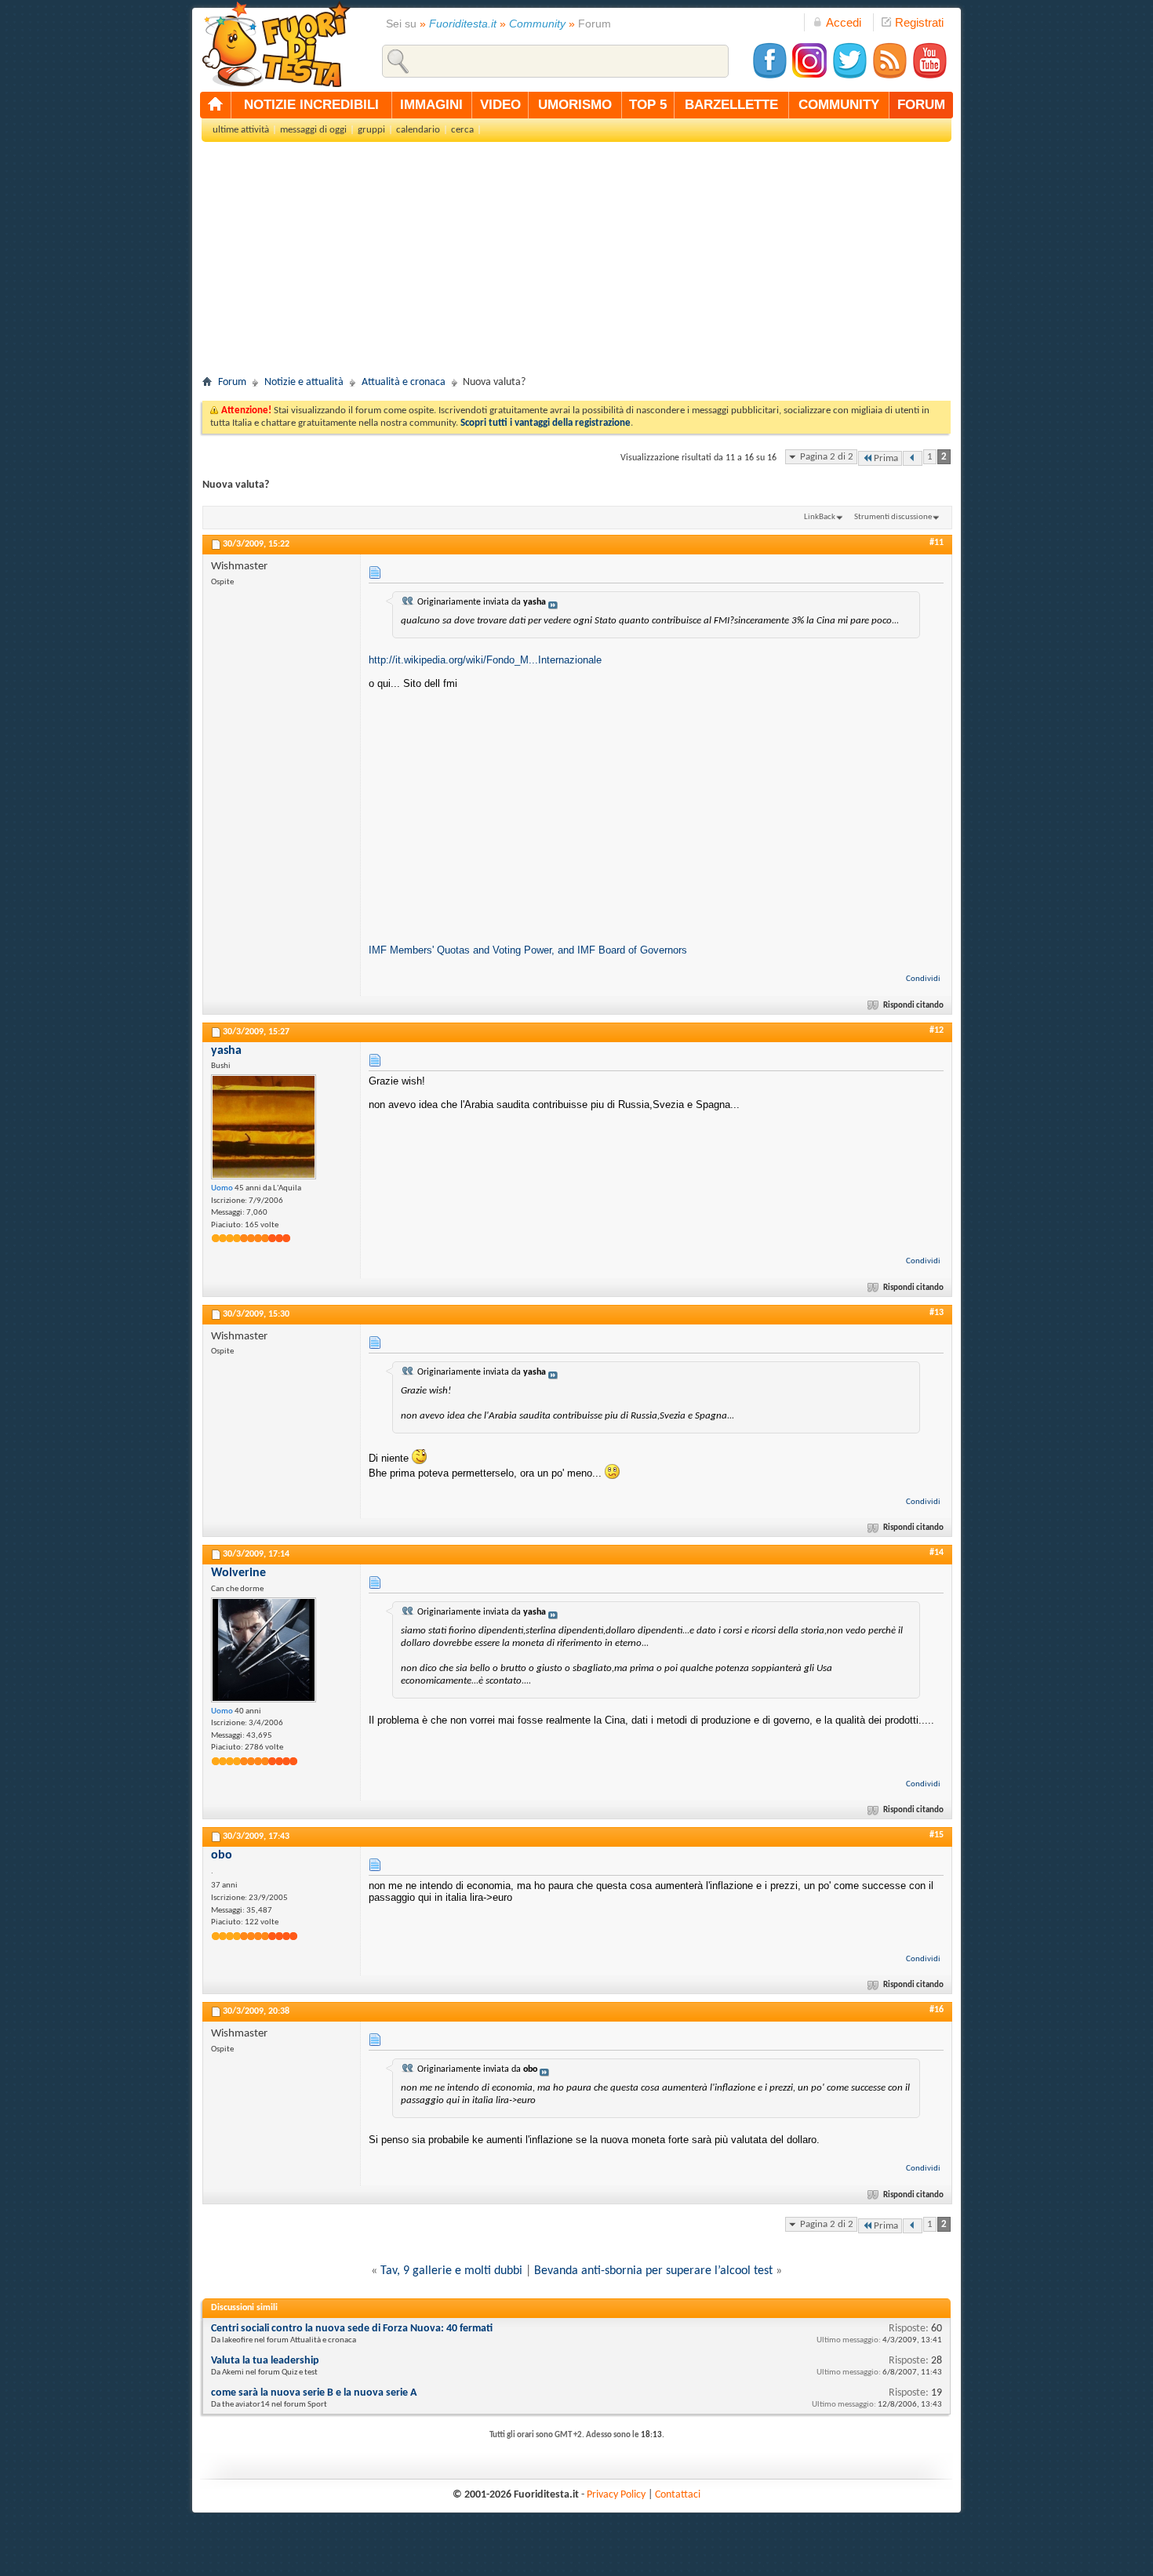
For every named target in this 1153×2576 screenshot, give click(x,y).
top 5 (648, 105)
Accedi (844, 22)
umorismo (575, 105)
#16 (937, 2010)
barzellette (731, 105)
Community (537, 24)
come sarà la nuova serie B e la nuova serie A (314, 2393)
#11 (937, 543)
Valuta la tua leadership (265, 2361)
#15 (937, 1835)
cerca (462, 130)
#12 (937, 1030)
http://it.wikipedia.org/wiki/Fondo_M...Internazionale (485, 660)
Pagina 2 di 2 (827, 457)
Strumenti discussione (893, 517)
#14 (937, 1553)
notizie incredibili (311, 105)
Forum (232, 382)
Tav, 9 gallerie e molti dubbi (451, 2271)
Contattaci (678, 2495)
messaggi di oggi (313, 130)
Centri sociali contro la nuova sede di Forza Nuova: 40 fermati (352, 2329)
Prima (886, 458)
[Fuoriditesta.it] (276, 44)
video (500, 105)
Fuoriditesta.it (463, 24)
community (839, 105)
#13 (937, 1313)
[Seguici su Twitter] (849, 76)
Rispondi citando (913, 1006)
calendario (418, 130)
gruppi (371, 130)
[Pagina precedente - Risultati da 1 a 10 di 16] (913, 458)
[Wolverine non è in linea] (264, 1650)
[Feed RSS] (889, 76)
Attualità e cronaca (404, 382)
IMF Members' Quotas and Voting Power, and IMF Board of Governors (528, 950)
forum (921, 105)
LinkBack (820, 517)
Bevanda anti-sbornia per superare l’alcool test (653, 2271)
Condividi (923, 979)
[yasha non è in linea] (264, 1127)
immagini (431, 105)
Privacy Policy (616, 2495)
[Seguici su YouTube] (929, 76)
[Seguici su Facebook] (769, 76)
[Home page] (216, 105)
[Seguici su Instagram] (809, 76)
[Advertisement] (576, 263)
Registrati (919, 22)
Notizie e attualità (304, 382)
